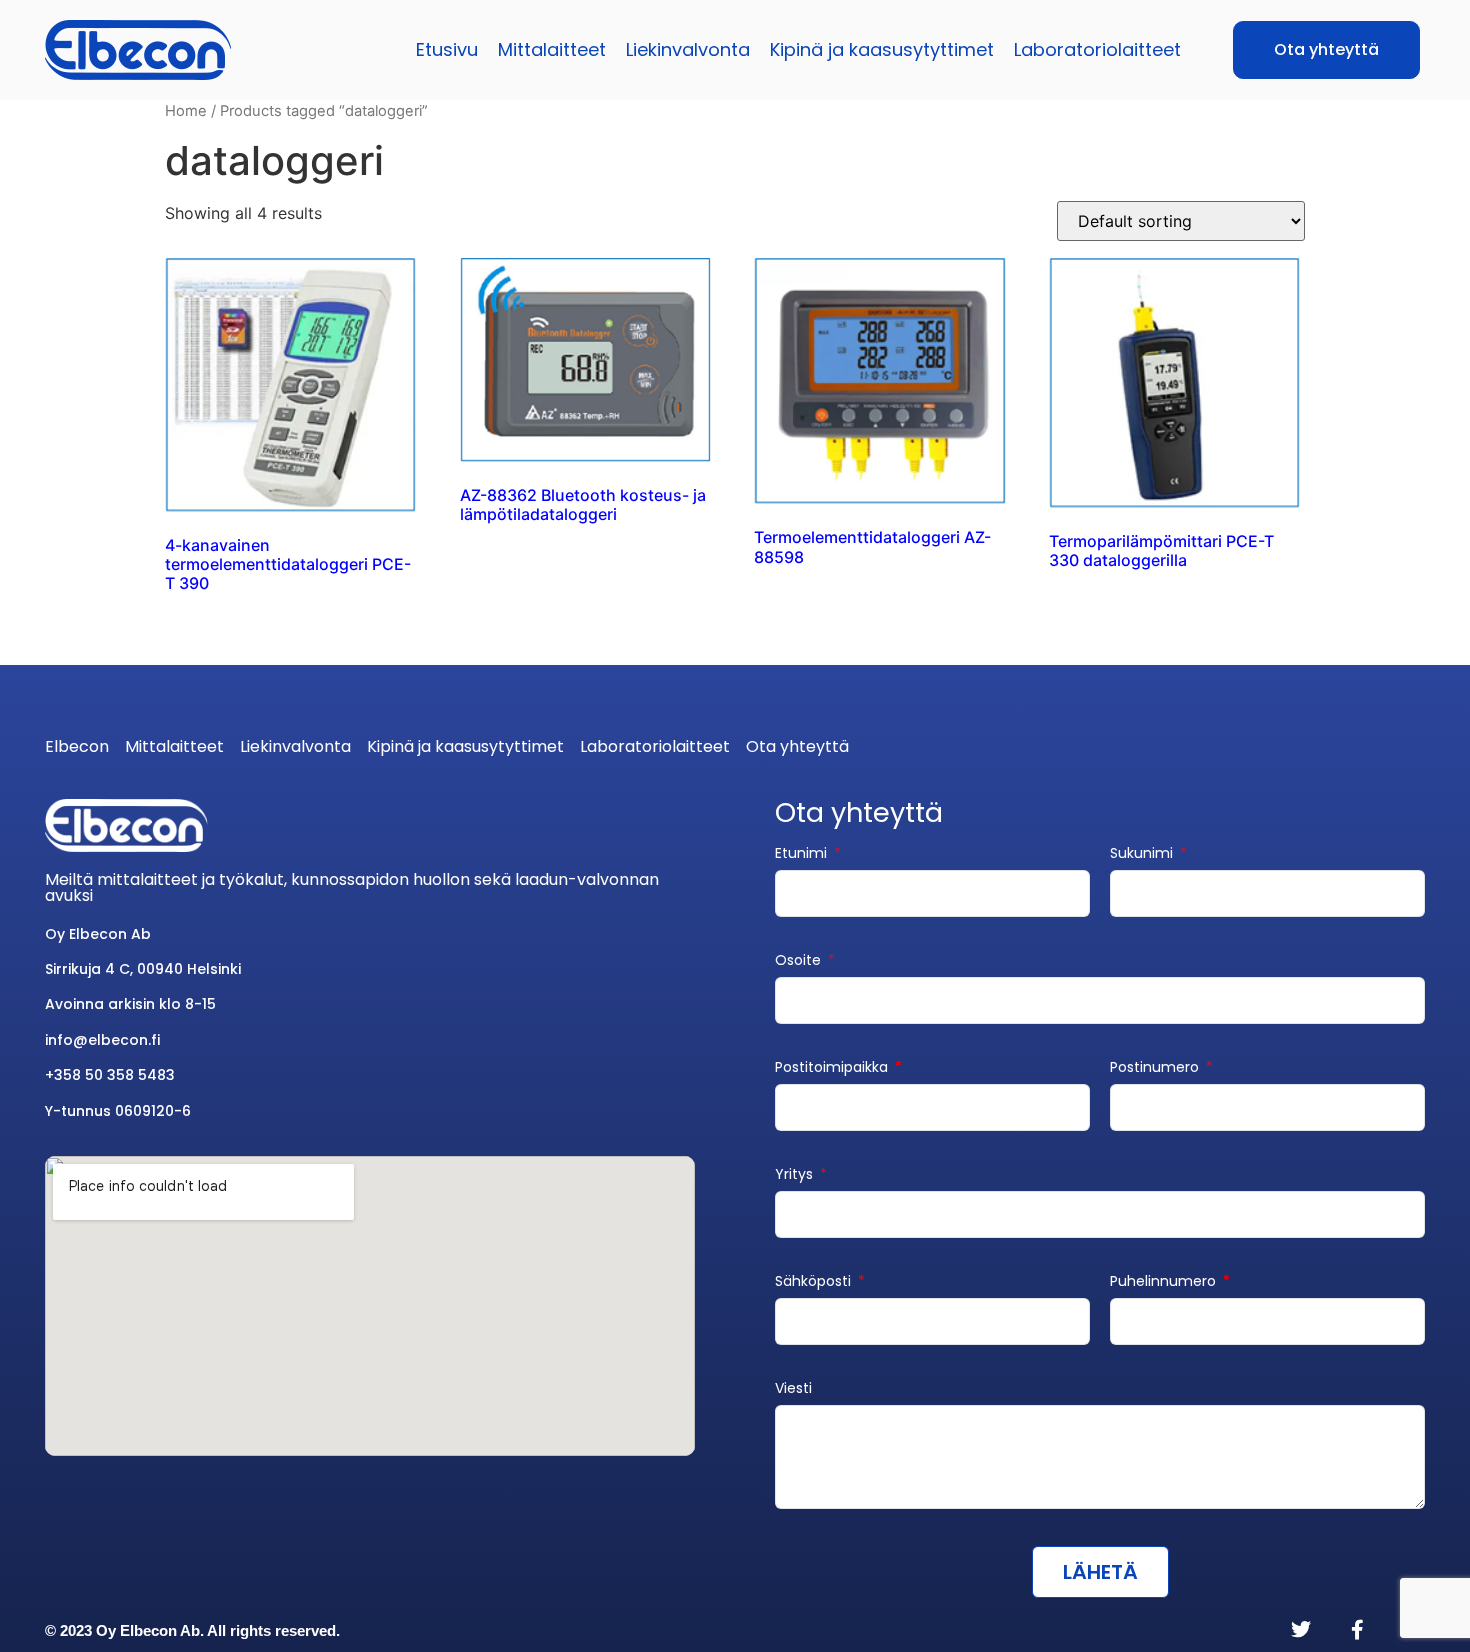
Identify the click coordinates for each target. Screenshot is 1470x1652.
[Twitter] (1301, 1630)
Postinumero (1156, 1068)
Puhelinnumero (1165, 1282)
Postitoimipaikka (833, 1068)
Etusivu (447, 49)
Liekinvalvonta (688, 49)
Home (186, 111)
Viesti (793, 1389)
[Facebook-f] (1357, 1630)
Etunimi (803, 854)
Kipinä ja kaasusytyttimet (882, 49)
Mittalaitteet (552, 49)
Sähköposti (815, 1282)
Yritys (796, 1175)
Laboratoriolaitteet (1097, 49)
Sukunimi (1143, 854)
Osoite (800, 961)
